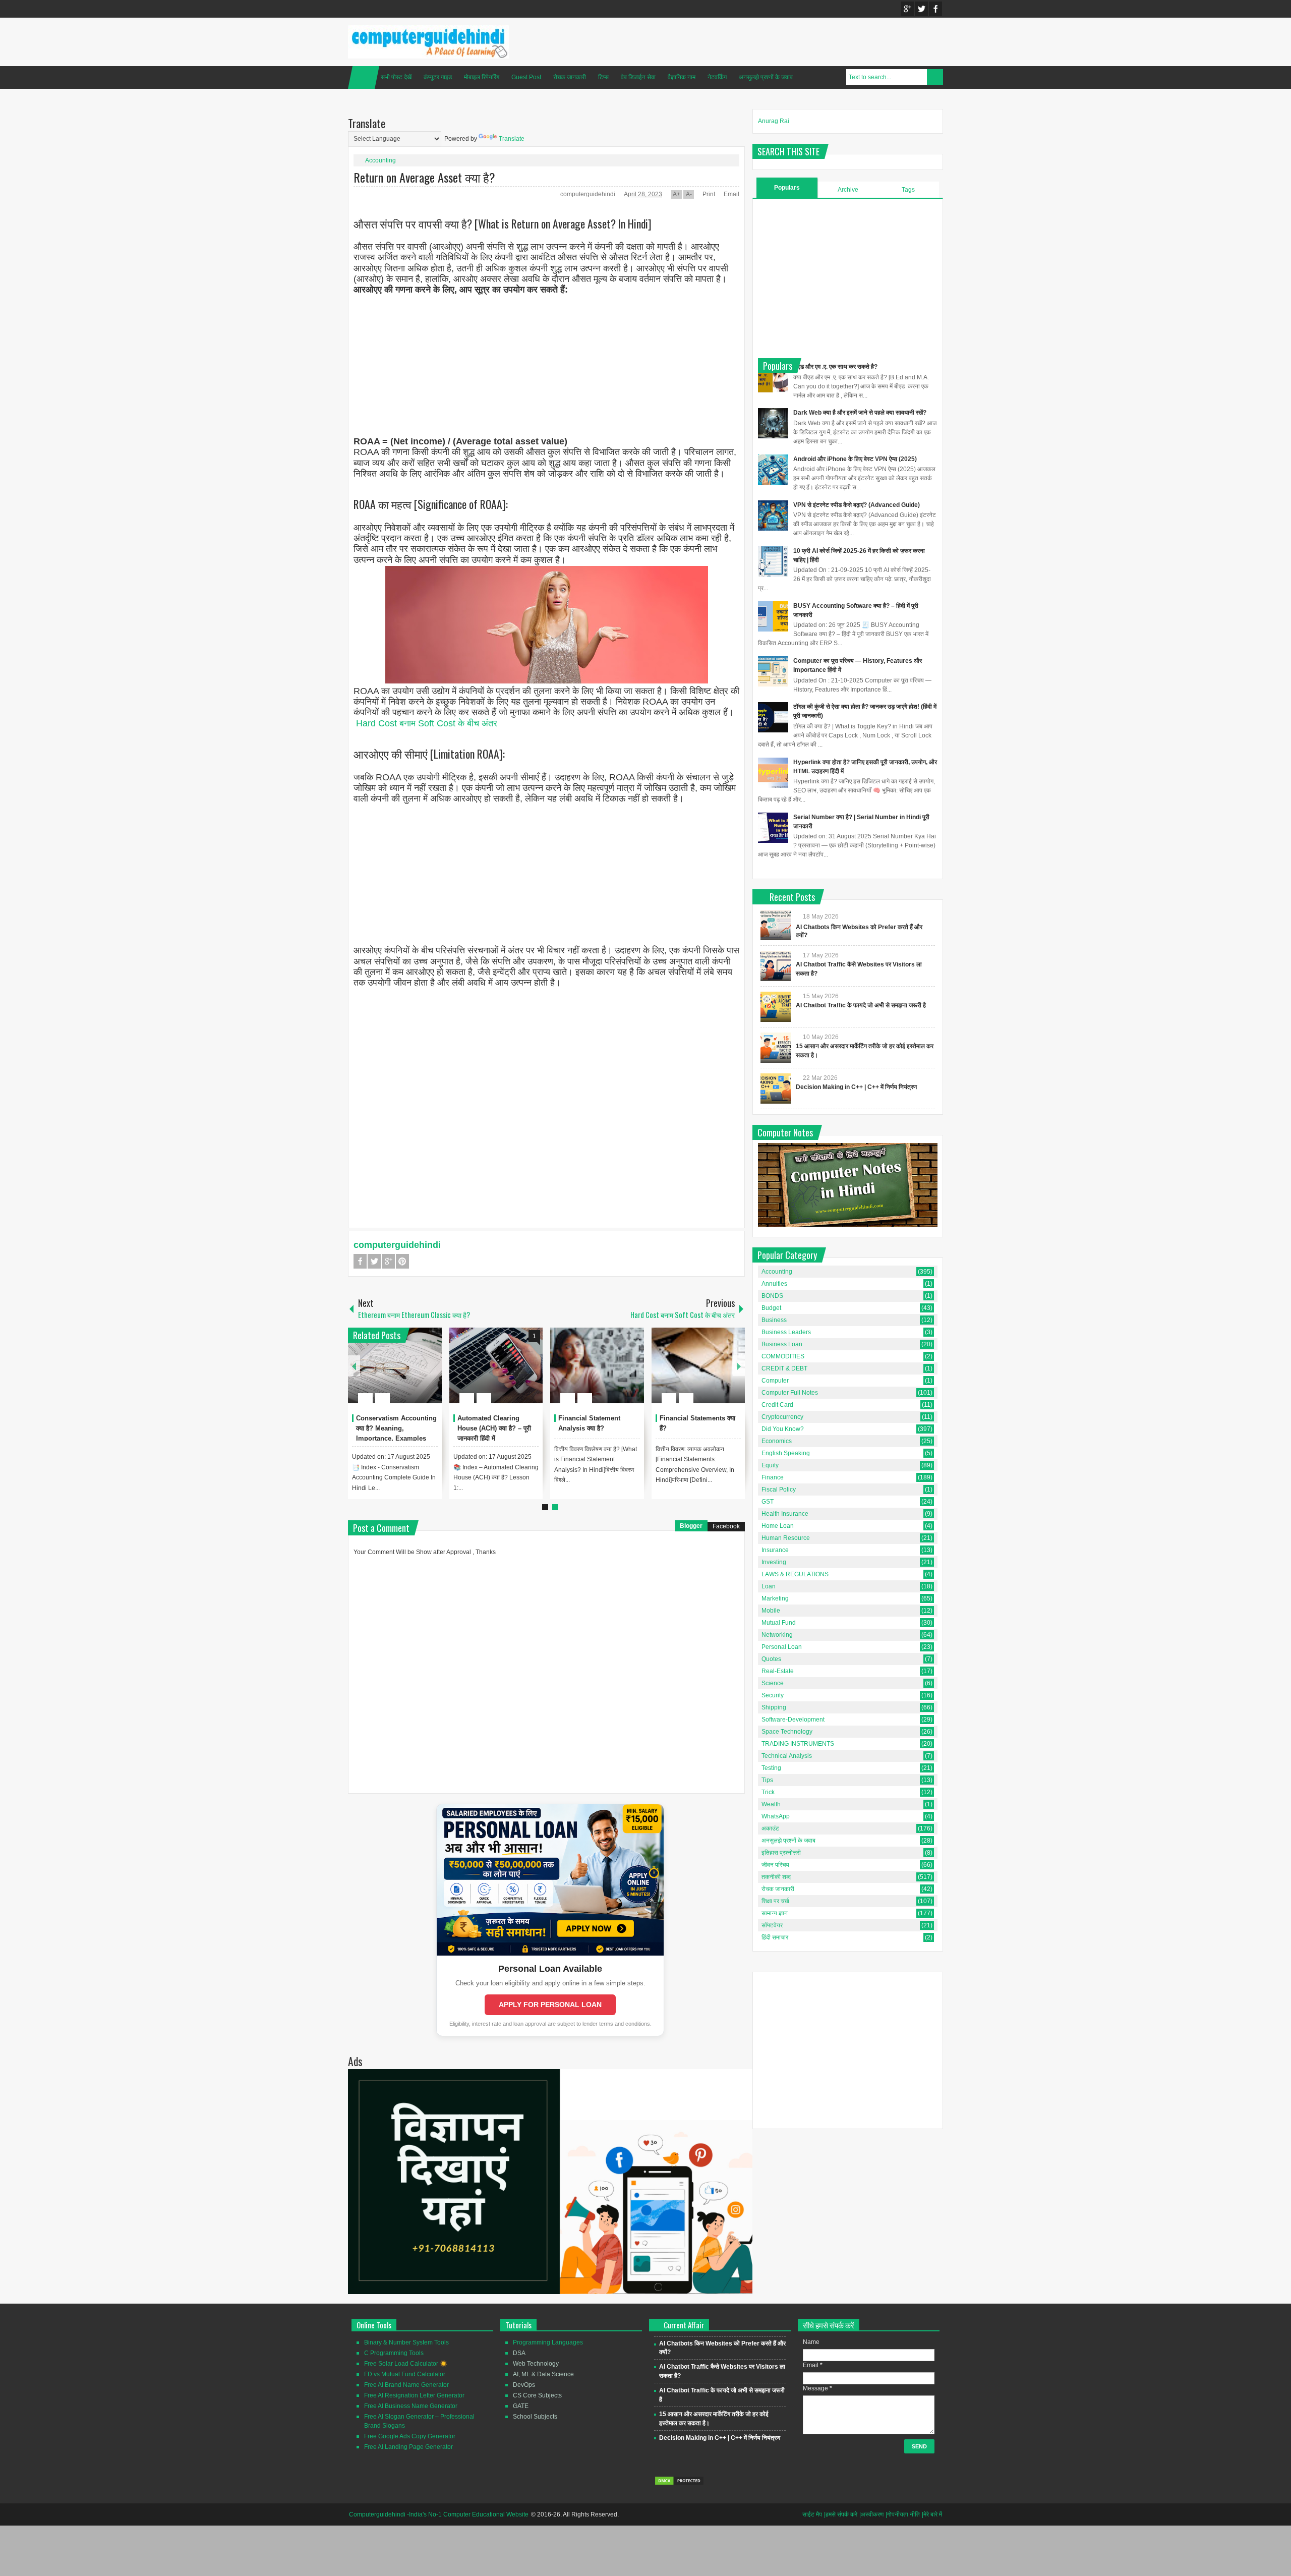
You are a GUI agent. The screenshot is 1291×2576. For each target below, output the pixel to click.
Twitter (921, 9)
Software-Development (793, 1720)
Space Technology (787, 1732)
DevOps (524, 2385)
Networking (777, 1635)
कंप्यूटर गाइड (438, 77)
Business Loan (782, 1344)
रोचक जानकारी (570, 77)
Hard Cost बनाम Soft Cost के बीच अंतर (427, 723)
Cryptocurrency (782, 1417)
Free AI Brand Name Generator (406, 2385)
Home (364, 77)
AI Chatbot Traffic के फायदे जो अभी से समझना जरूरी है (861, 1005)
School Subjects (535, 2417)
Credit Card (777, 1405)
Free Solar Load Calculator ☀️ (406, 2364)
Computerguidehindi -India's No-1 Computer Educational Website (439, 2514)
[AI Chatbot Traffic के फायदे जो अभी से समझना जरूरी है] (776, 1007)
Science (773, 1683)
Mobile (771, 1611)
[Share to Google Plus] (430, 1374)
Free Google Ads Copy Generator (410, 2436)
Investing (774, 1562)
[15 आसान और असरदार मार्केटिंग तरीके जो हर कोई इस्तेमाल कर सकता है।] (776, 1048)
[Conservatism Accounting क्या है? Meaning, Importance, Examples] (395, 1365)
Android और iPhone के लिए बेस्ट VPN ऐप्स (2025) (855, 459)
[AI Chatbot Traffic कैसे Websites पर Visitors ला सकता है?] (776, 966)
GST (768, 1502)
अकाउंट (770, 1828)
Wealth (771, 1804)
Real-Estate (778, 1671)
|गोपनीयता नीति (903, 2514)
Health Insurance (785, 1514)
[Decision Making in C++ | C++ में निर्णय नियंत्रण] (776, 1089)
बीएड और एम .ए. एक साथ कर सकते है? (835, 367)
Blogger (691, 1526)
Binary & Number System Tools (406, 2342)
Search (935, 77)
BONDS (772, 1296)
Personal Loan (782, 1647)
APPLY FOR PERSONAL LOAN (550, 2005)
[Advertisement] (546, 366)
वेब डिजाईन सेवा (638, 77)
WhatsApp (776, 1816)
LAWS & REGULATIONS (795, 1574)
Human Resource (786, 1538)
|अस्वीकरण (871, 2514)
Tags (908, 190)
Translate (512, 139)
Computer (775, 1381)
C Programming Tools (394, 2353)
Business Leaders (786, 1332)
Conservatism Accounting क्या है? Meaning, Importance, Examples (396, 1428)
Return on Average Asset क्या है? (424, 177)
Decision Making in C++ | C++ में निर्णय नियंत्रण (856, 1087)
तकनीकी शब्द (776, 1877)
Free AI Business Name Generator (411, 2406)
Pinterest (402, 1261)
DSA (519, 2353)
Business (774, 1320)
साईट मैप (812, 2514)
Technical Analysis (787, 1756)
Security (773, 1695)
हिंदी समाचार (775, 1937)
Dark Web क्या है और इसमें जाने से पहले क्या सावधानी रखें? (860, 413)
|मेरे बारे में (932, 2514)
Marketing (775, 1598)
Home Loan (778, 1526)
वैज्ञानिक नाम (682, 77)
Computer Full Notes (790, 1393)
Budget (771, 1308)
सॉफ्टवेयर (772, 1925)
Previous (354, 1366)
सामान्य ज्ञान (775, 1913)
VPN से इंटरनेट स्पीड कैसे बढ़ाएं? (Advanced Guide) (857, 505)
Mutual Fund (779, 1623)
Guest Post (526, 77)
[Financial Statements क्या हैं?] (698, 1365)
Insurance (775, 1550)
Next (739, 1366)
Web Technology (536, 2364)
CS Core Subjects (537, 2395)
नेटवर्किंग (717, 77)
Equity (770, 1465)
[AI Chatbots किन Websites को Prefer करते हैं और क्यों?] (776, 925)
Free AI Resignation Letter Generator (414, 2395)
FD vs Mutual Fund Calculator (405, 2374)
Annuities (774, 1284)
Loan (769, 1586)
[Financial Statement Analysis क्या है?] (597, 1365)
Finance (773, 1477)
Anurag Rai (774, 121)
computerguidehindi (589, 194)
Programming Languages (548, 2342)
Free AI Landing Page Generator (408, 2447)
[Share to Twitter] (417, 1374)
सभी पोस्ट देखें (396, 77)
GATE (521, 2406)
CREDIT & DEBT (784, 1368)
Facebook (935, 9)
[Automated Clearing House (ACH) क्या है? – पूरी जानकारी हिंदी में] (496, 1365)
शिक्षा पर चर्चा (775, 1901)
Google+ (907, 9)
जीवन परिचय (775, 1865)
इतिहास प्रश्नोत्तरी (781, 1853)
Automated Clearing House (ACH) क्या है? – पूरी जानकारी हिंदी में (494, 1428)
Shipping (774, 1707)
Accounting (380, 160)
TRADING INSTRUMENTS (798, 1744)
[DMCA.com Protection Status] (679, 2484)
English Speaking (786, 1453)
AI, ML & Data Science (543, 2374)
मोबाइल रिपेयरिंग (482, 77)
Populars (787, 188)
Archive (848, 190)
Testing (771, 1768)
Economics (777, 1441)
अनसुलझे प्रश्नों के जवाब (766, 77)
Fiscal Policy (779, 1490)
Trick (768, 1792)
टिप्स (603, 77)
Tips (767, 1780)
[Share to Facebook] (404, 1374)
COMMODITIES (783, 1356)
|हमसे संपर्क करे (841, 2514)
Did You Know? (783, 1429)
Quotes (771, 1659)
